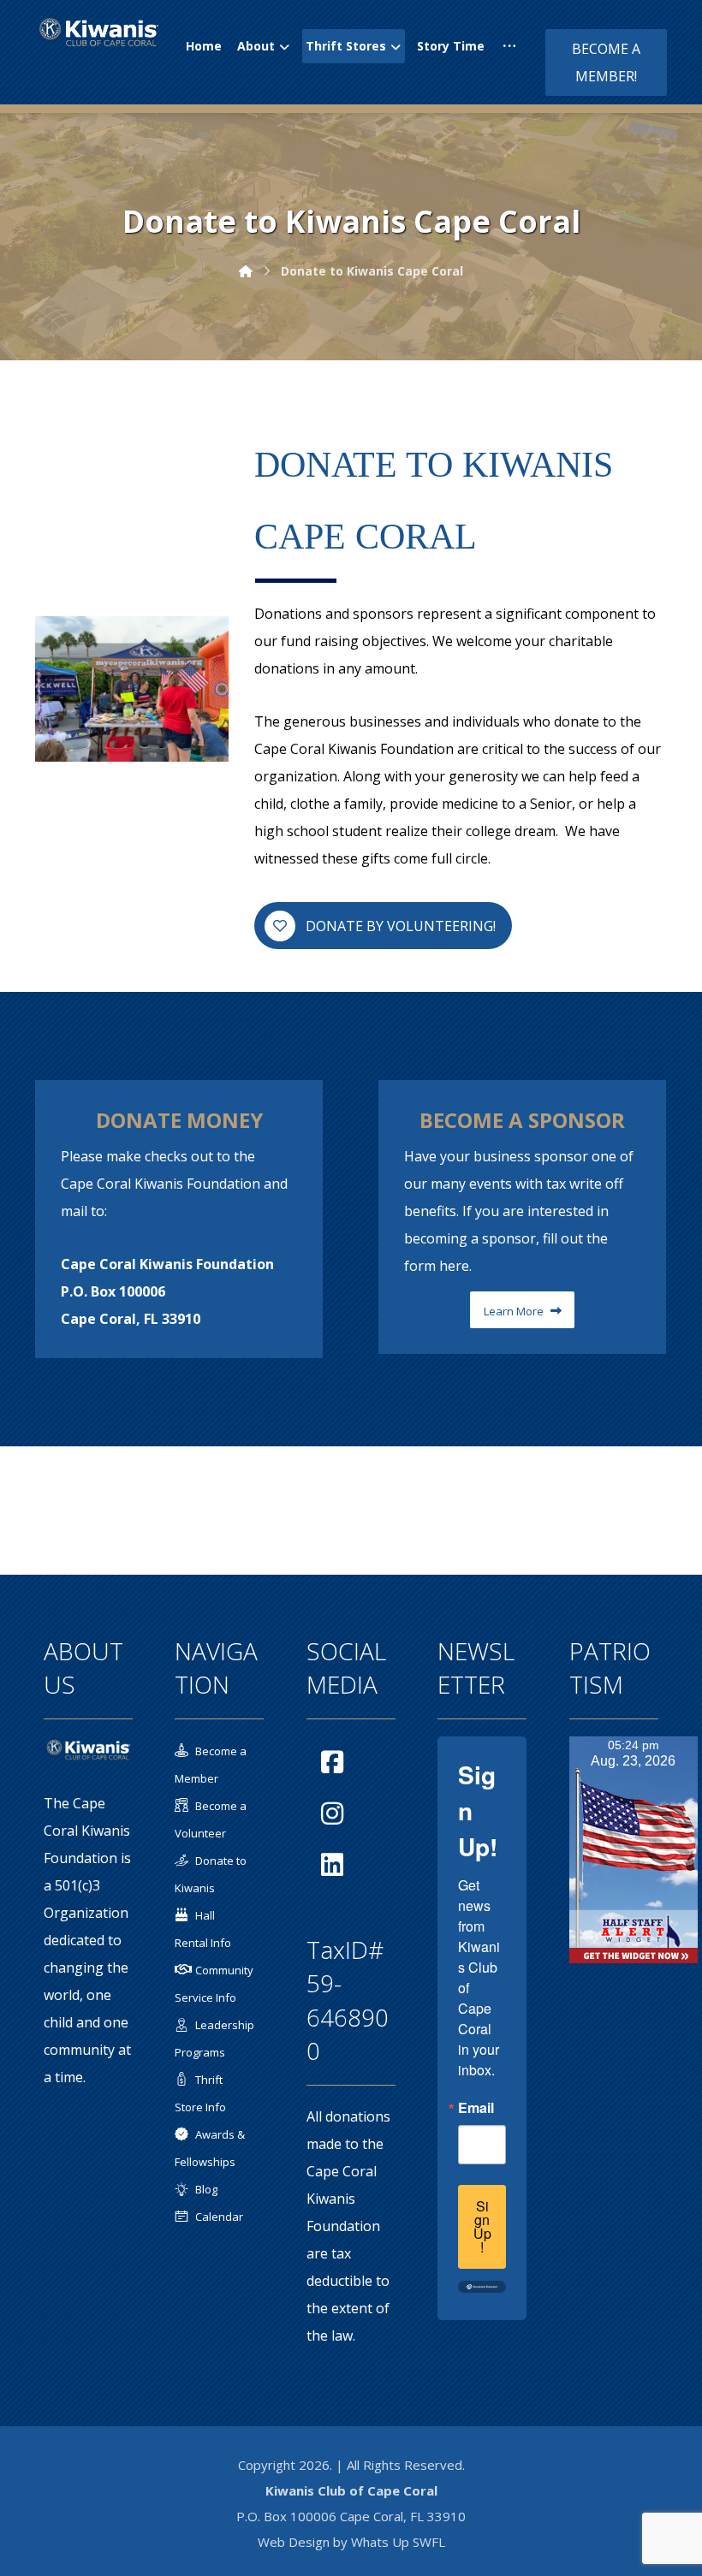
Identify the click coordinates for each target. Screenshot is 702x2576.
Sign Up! (482, 2226)
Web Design (294, 2542)
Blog (206, 2189)
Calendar (219, 2217)
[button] (509, 46)
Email (476, 2108)
